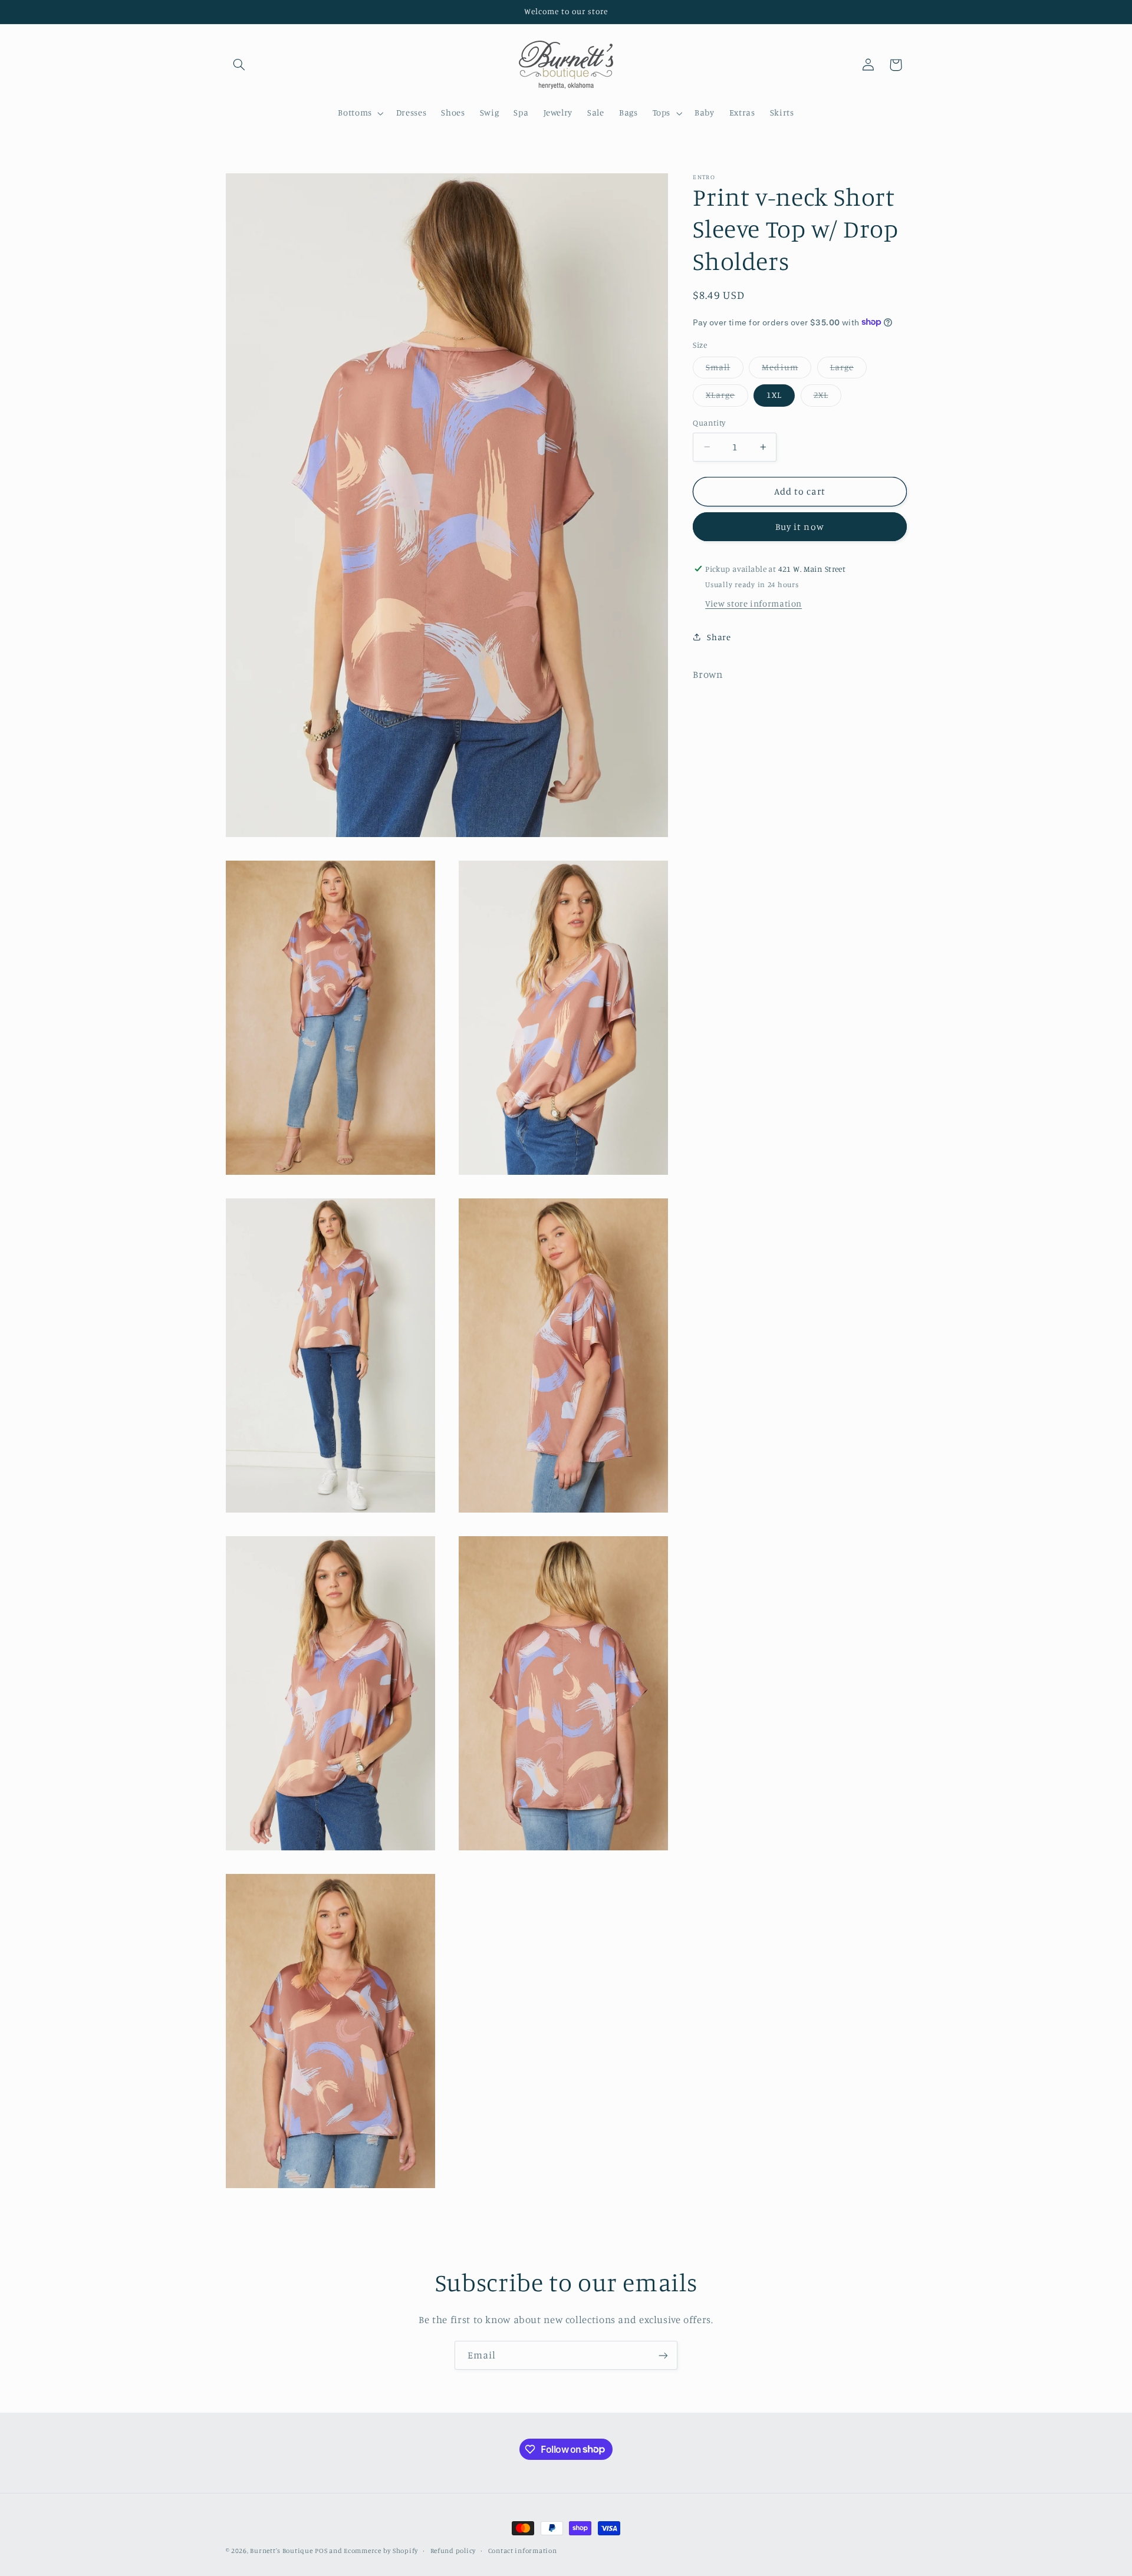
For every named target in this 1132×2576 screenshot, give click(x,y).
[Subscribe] (663, 2355)
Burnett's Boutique (281, 2551)
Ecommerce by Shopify (381, 2551)
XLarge (727, 398)
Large (848, 370)
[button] (239, 65)
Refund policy (453, 2551)
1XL (774, 395)
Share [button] (719, 637)
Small (724, 370)
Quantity (709, 423)
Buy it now (800, 526)
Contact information (523, 2551)
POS (321, 2551)
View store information (753, 603)
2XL (827, 398)
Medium (786, 370)
